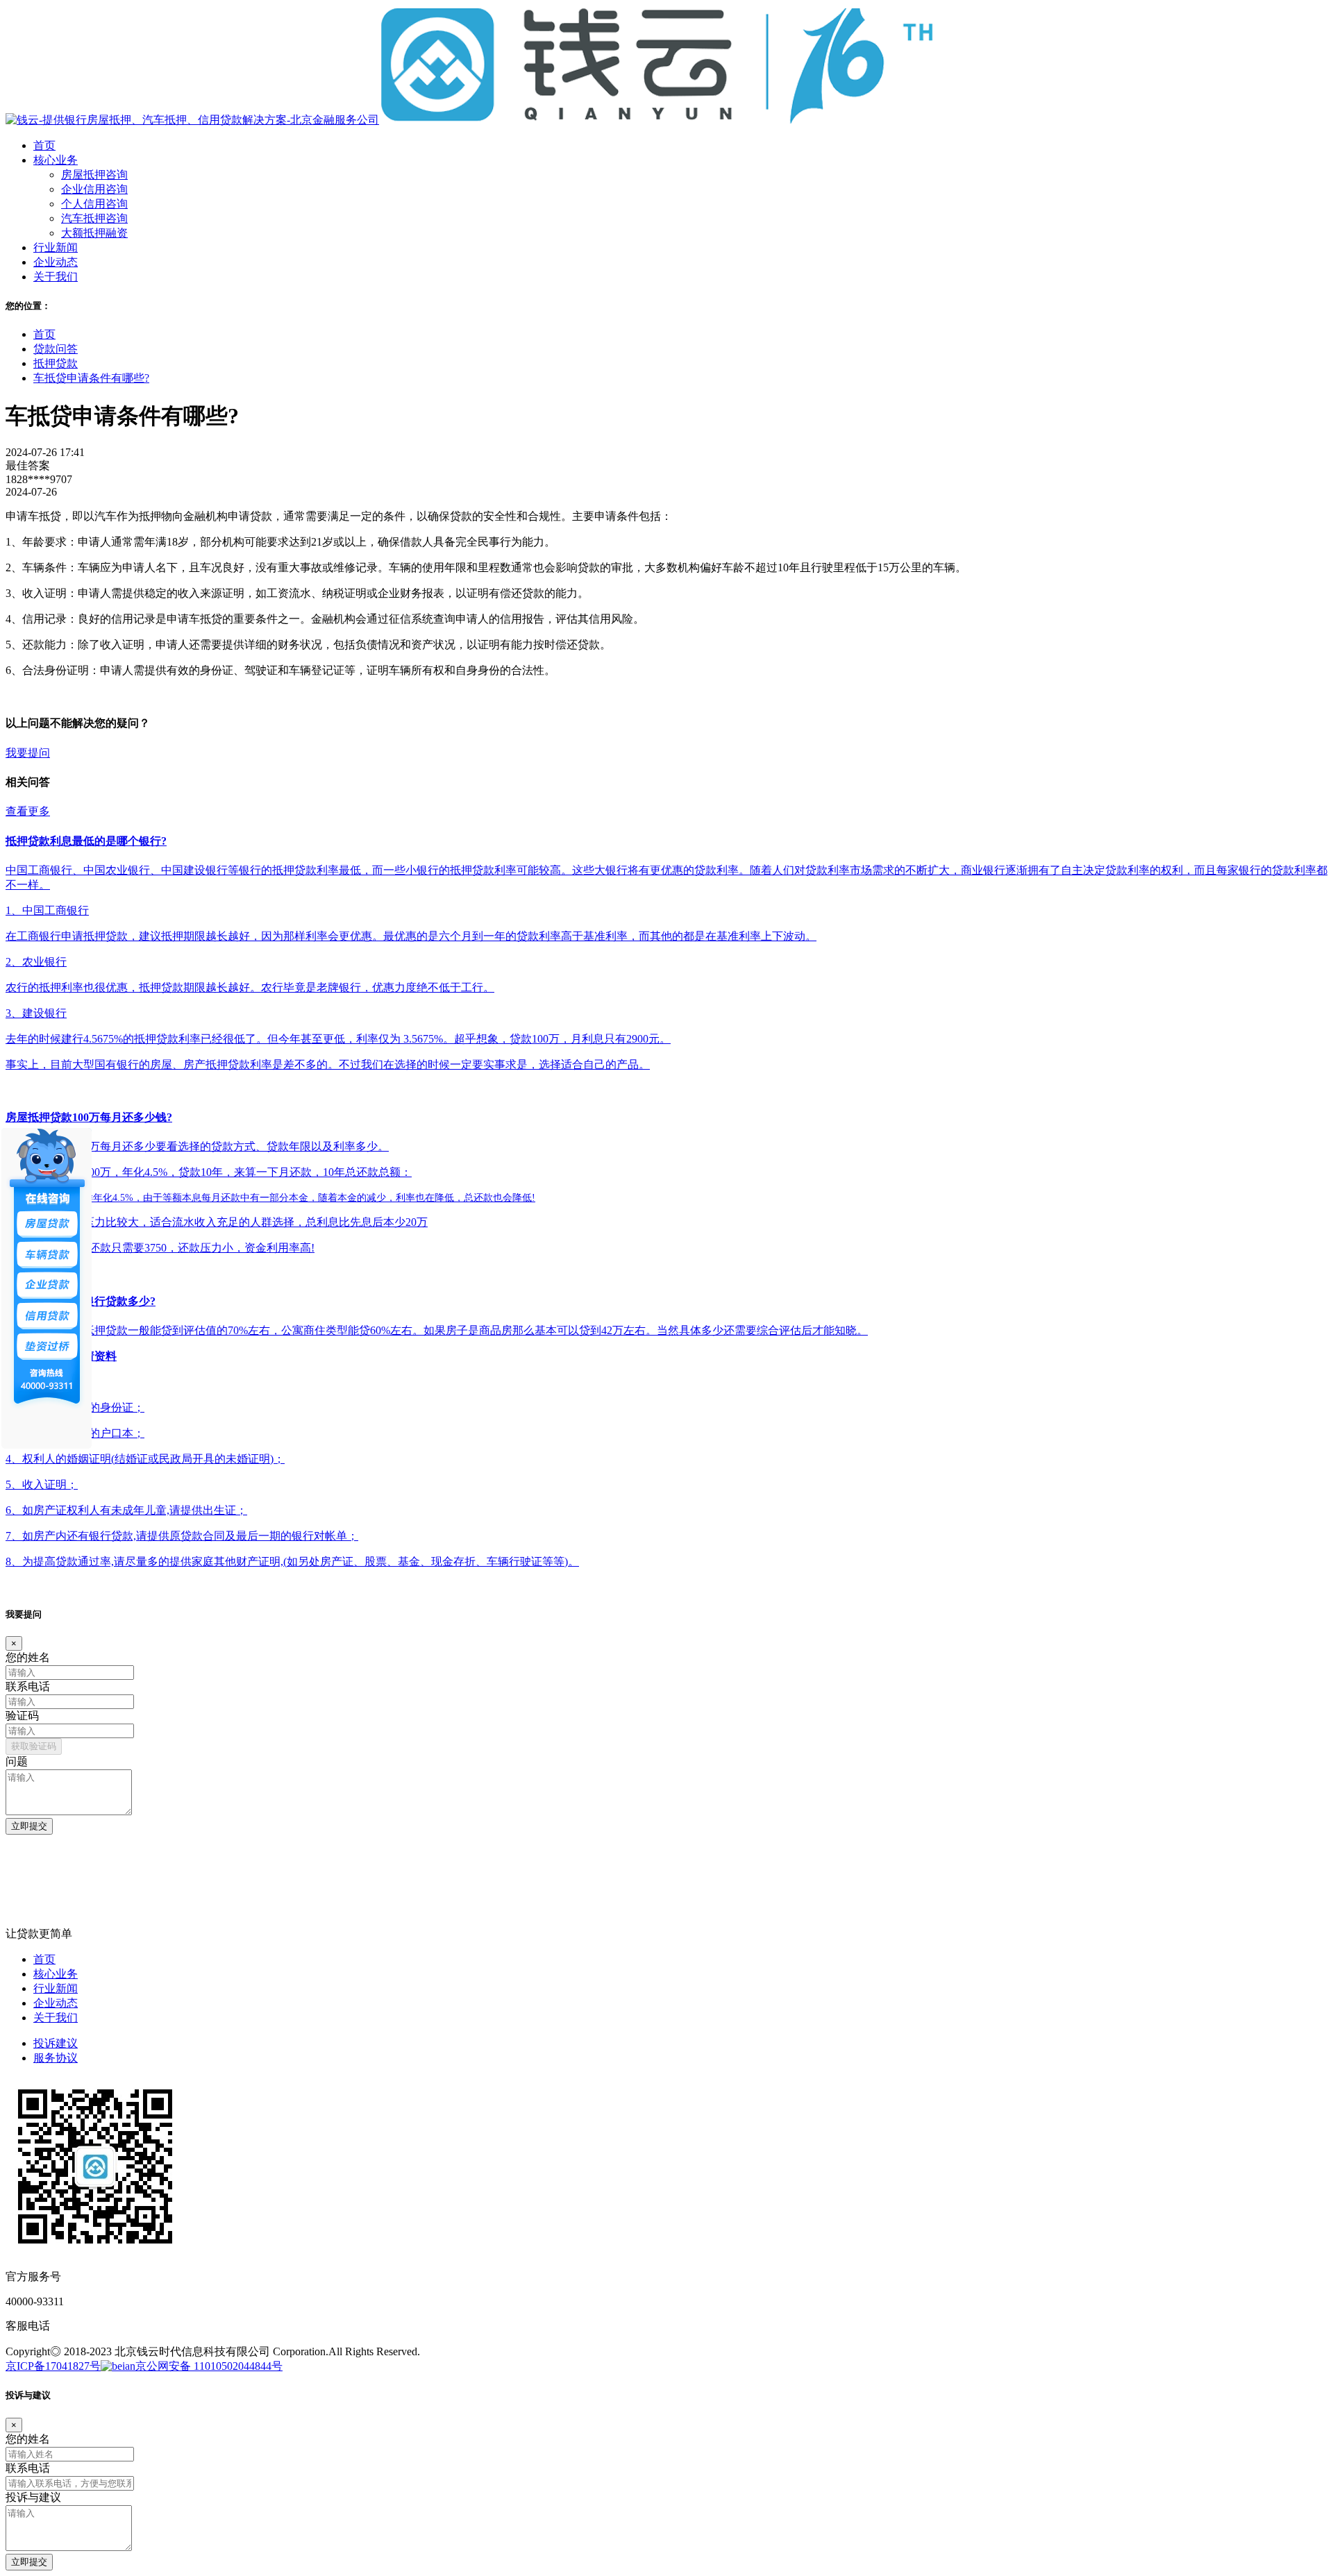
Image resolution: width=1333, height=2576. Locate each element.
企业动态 (56, 2003)
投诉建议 (56, 2043)
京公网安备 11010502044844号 (209, 2366)
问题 (17, 1761)
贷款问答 (56, 349)
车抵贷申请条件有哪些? (91, 378)
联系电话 (28, 1686)
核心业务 (56, 1974)
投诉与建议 (33, 2497)
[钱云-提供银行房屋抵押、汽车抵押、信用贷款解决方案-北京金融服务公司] (470, 120)
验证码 (22, 1716)
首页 (44, 334)
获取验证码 (34, 1746)
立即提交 (29, 1826)
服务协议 (56, 2058)
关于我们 (56, 2018)
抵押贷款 (56, 363)
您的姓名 (28, 1657)
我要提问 (28, 753)
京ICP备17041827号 (53, 2366)
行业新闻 (56, 1988)
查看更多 (28, 811)
